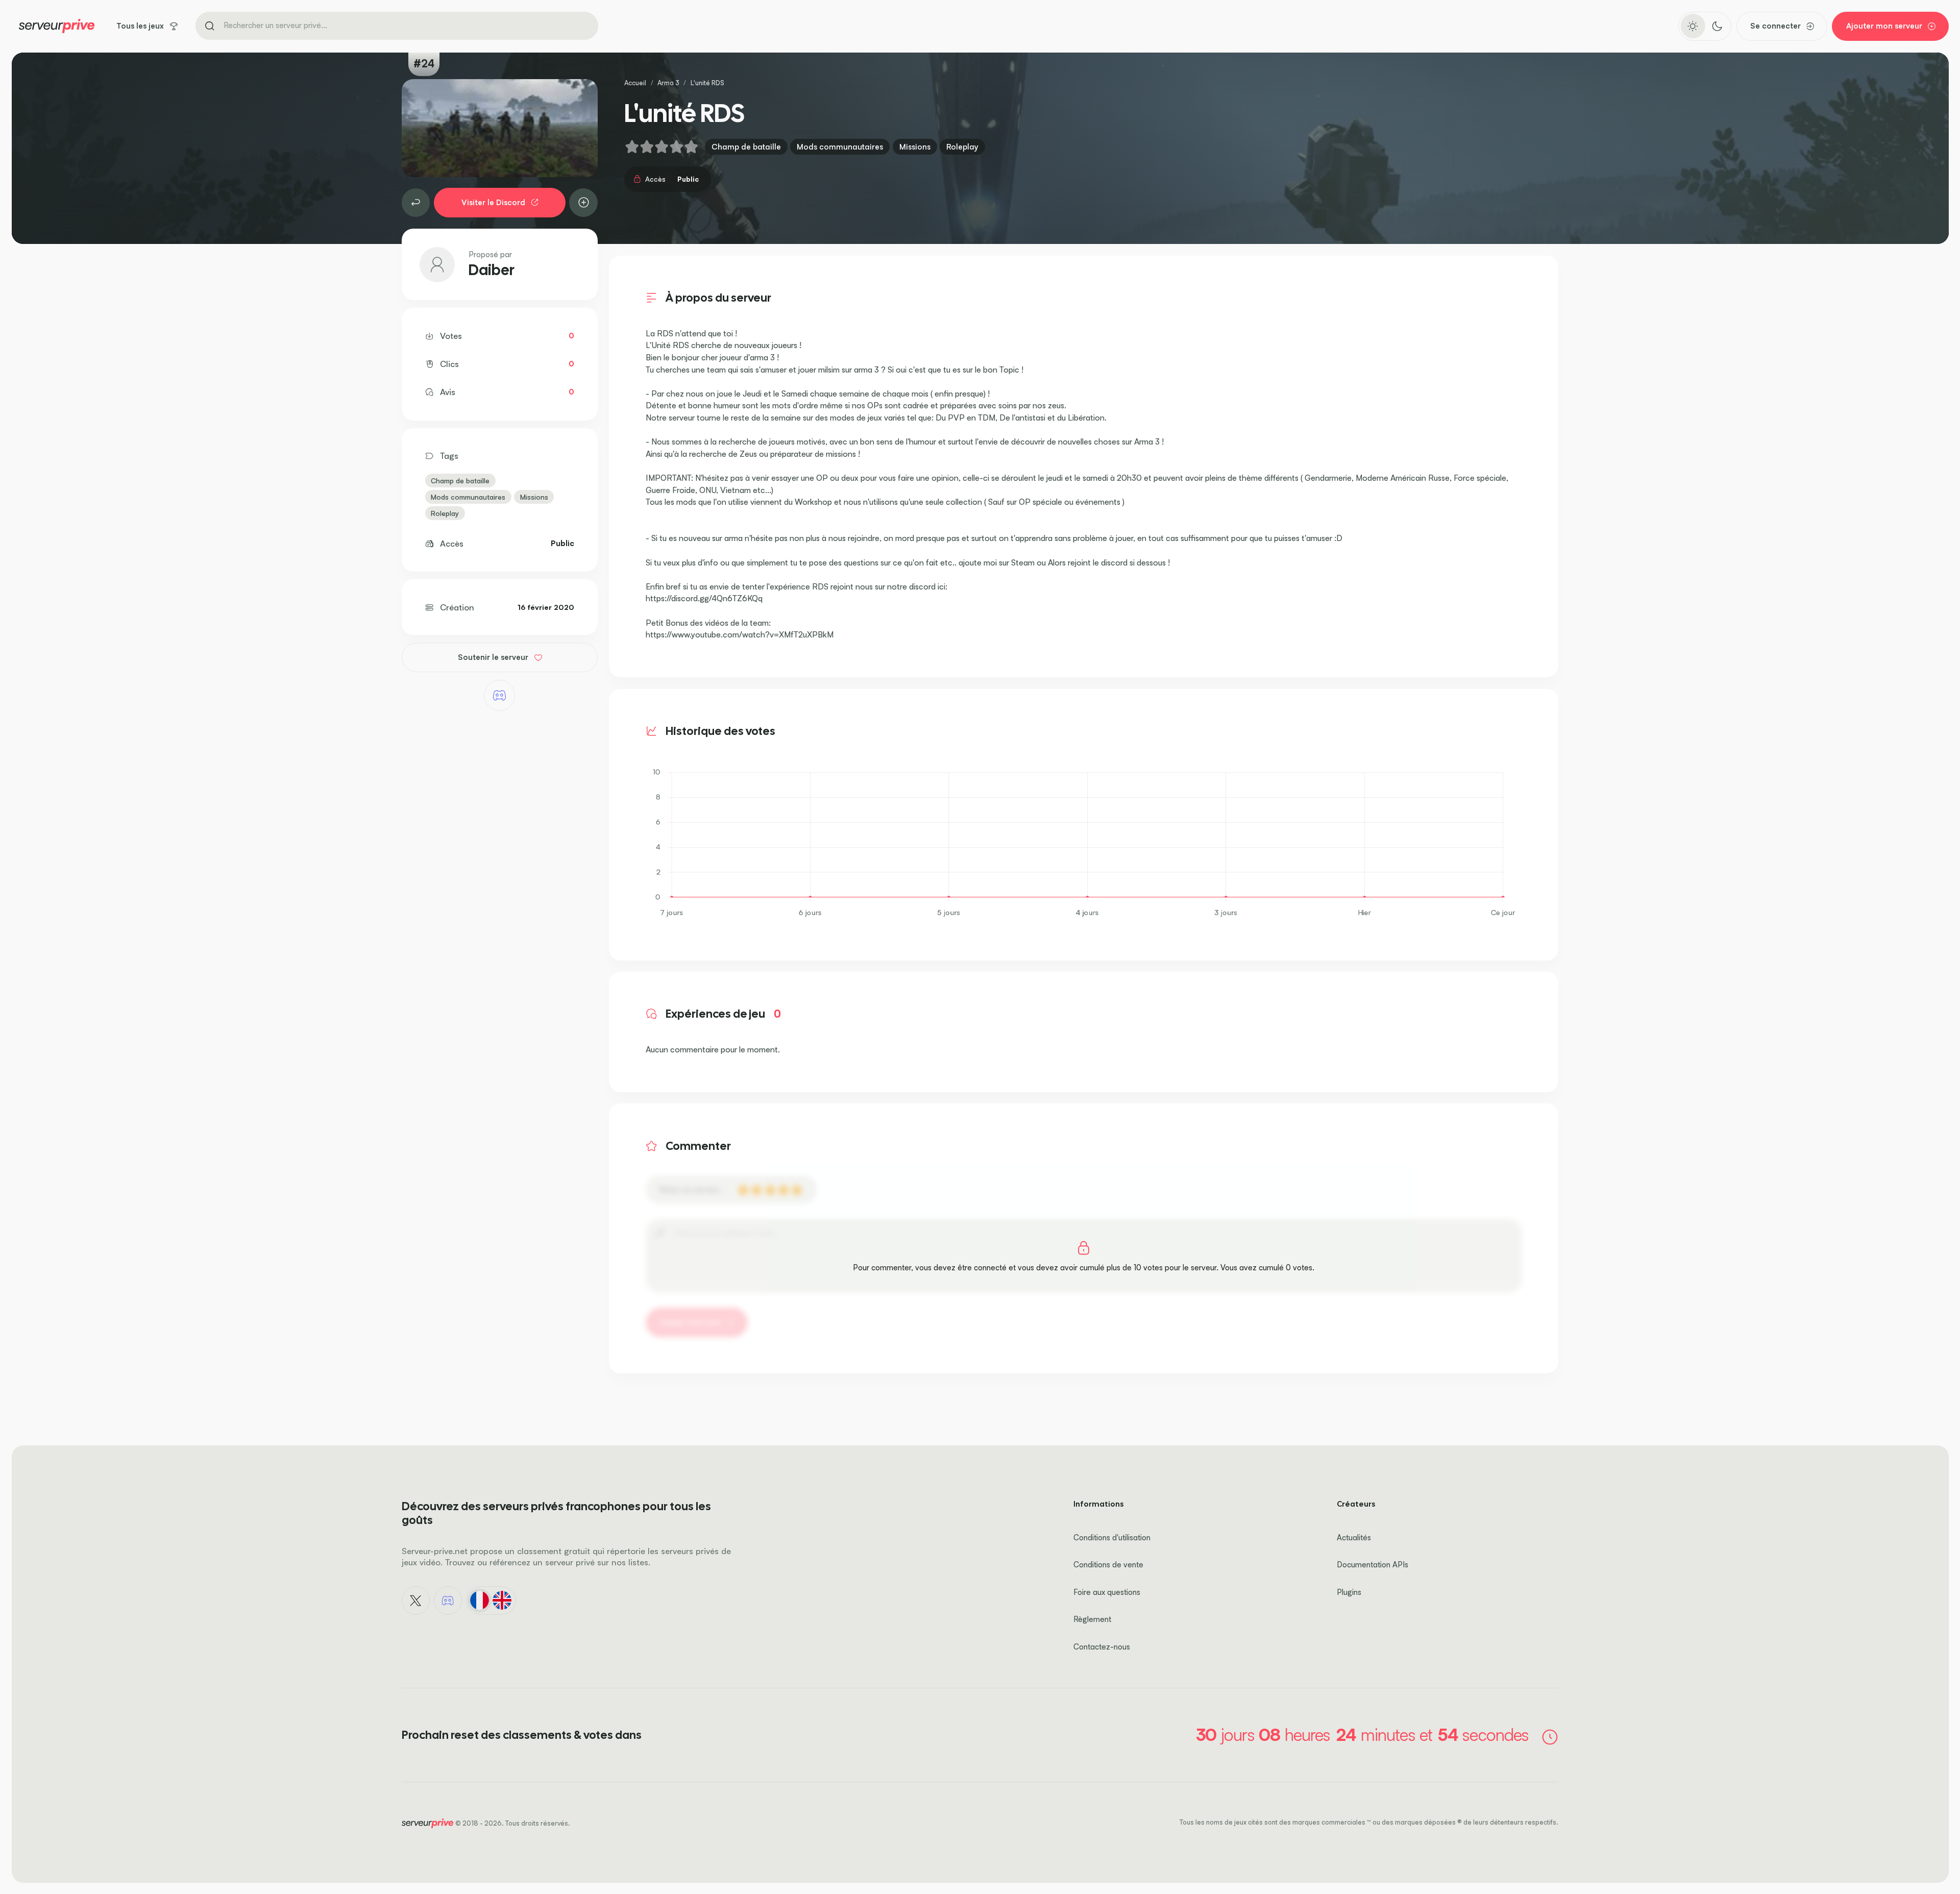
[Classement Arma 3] (416, 203)
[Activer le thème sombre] (1717, 26)
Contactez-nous (1102, 1647)
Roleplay (962, 147)
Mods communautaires (840, 147)
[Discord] (499, 695)
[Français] (479, 1601)
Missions (915, 147)
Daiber (492, 270)
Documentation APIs (1373, 1565)
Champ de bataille (746, 147)
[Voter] (583, 203)
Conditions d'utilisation (1112, 1538)
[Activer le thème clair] (1693, 26)
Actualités (1354, 1538)
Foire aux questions (1107, 1592)
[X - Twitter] (416, 1601)
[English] (502, 1601)
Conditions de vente (1108, 1565)
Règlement (1092, 1619)
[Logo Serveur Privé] (57, 26)
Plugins (1349, 1592)
